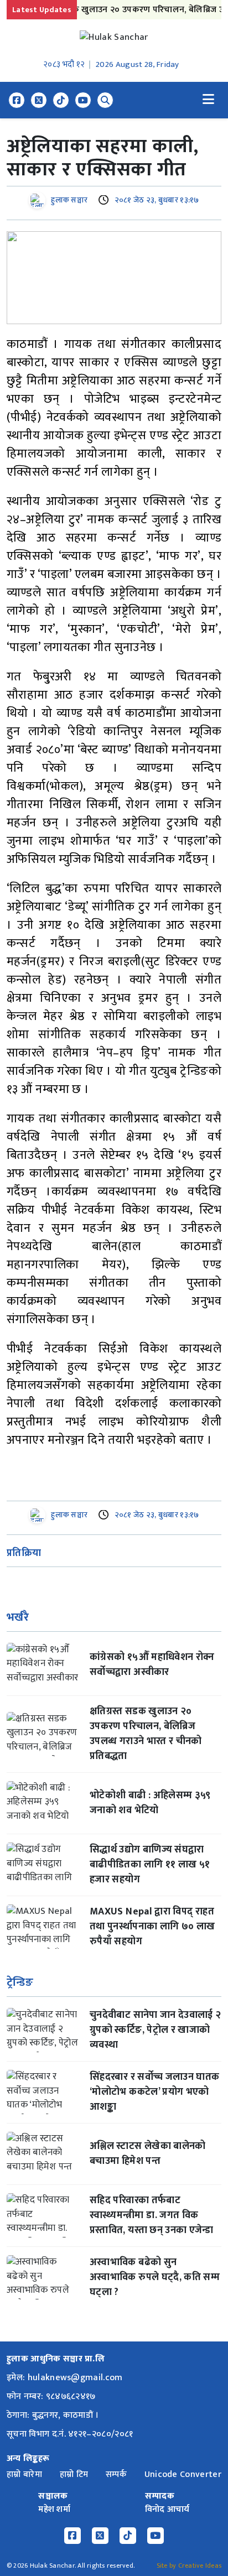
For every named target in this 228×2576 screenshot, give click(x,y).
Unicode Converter (183, 2474)
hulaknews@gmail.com (75, 2378)
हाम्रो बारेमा (24, 2474)
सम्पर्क (116, 2474)
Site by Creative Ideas (189, 2565)
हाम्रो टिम (74, 2474)
